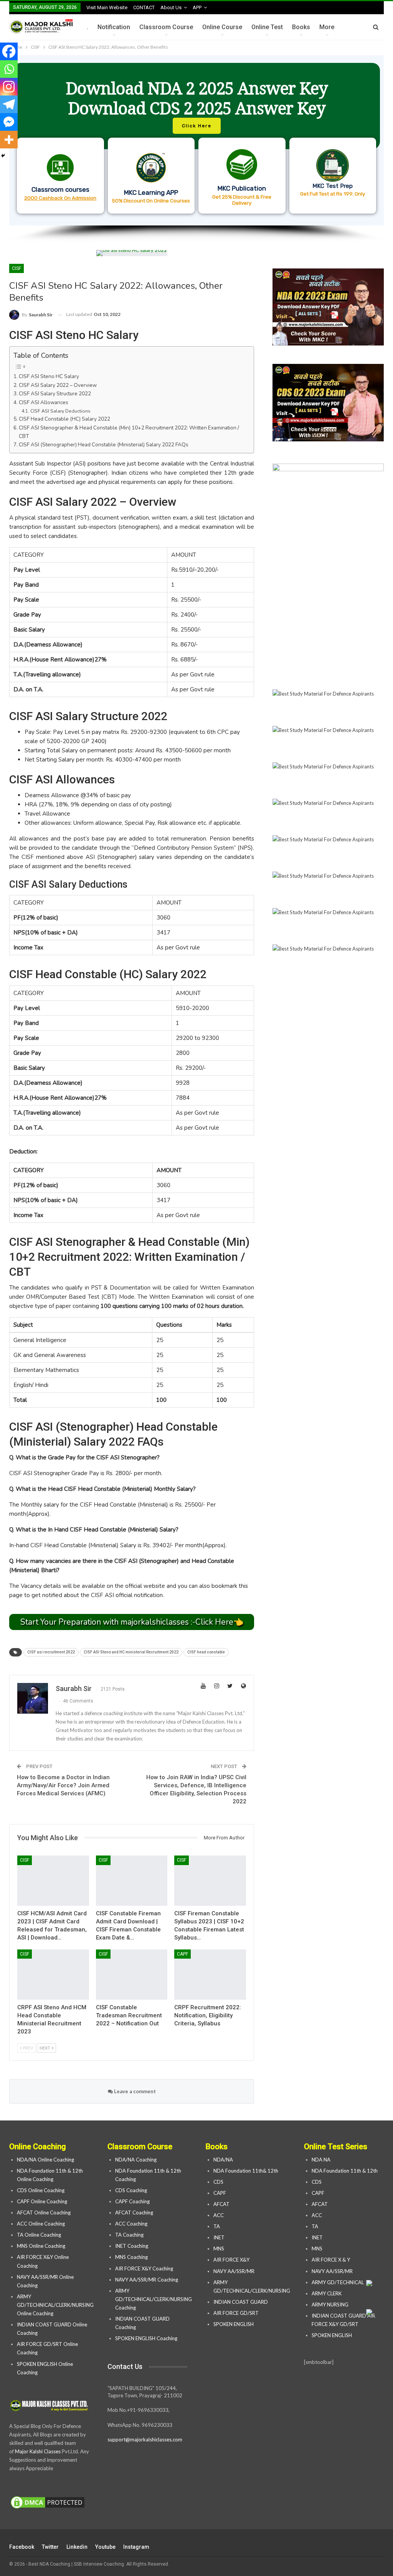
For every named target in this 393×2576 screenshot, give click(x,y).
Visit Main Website (107, 7)
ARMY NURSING (330, 2305)
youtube (105, 2547)
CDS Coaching (131, 2190)
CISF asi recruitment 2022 (51, 1652)
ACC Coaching (131, 2224)
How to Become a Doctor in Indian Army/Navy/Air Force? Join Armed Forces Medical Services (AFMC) (63, 1785)
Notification (114, 27)
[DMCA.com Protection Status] (48, 2503)
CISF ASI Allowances (44, 402)
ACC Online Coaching (41, 2224)
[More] (9, 140)
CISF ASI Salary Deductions (60, 411)
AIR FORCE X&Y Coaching (144, 2268)
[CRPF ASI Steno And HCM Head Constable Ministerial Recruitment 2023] (53, 1975)
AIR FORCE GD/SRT (237, 2313)
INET (219, 2237)
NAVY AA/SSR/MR (234, 2271)
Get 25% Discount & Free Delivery (242, 200)
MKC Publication (242, 188)
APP (197, 7)
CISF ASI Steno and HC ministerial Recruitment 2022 (131, 1652)
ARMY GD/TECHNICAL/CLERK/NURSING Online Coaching (55, 2305)
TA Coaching (129, 2235)
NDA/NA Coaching (136, 2160)
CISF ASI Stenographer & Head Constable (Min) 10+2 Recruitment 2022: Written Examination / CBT (129, 432)
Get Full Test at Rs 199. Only (333, 194)
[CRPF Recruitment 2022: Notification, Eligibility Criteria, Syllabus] (210, 1975)
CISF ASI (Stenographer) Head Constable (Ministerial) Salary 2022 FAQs (104, 445)
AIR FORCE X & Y (331, 2260)
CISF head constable (206, 1652)
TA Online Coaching (39, 2235)
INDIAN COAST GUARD (241, 2302)
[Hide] (3, 156)
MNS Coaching (131, 2257)
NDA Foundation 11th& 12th (246, 2171)
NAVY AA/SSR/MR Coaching (147, 2280)
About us (171, 7)
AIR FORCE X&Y (232, 2260)
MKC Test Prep (333, 186)
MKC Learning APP (151, 192)
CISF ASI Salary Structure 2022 (55, 394)
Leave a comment (134, 2091)
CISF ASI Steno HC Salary (49, 376)
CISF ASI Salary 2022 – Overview (58, 385)
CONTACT (144, 7)
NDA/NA (223, 2160)
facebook (22, 2547)
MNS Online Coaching (41, 2246)
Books (301, 27)
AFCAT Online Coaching (44, 2212)
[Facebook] (9, 51)
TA (217, 2226)
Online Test (267, 27)
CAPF (182, 1954)
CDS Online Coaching (41, 2190)
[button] (196, 140)
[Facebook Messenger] (9, 122)
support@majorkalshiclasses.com (145, 2439)
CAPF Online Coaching (42, 2201)
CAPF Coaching (132, 2201)
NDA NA (321, 2160)
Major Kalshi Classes (38, 2451)
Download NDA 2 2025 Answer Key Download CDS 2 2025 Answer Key (197, 98)
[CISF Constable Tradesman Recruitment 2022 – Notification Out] (132, 1975)
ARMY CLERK (327, 2293)
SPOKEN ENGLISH (234, 2324)
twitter (50, 2547)
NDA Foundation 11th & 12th (345, 2171)
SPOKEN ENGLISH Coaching (146, 2338)
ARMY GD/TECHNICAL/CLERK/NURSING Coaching (154, 2299)
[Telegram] (9, 104)
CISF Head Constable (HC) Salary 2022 (64, 419)
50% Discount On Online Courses (151, 201)
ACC (219, 2215)
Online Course (222, 27)
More (327, 27)
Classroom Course (166, 27)
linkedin (77, 2547)
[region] (196, 149)
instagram (136, 2547)
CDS (218, 2182)
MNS (219, 2249)
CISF (17, 268)
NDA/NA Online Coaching (45, 2160)
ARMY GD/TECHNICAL (338, 2282)
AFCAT (221, 2204)
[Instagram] (9, 87)
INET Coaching (132, 2246)
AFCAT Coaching (134, 2212)
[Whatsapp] (9, 69)
